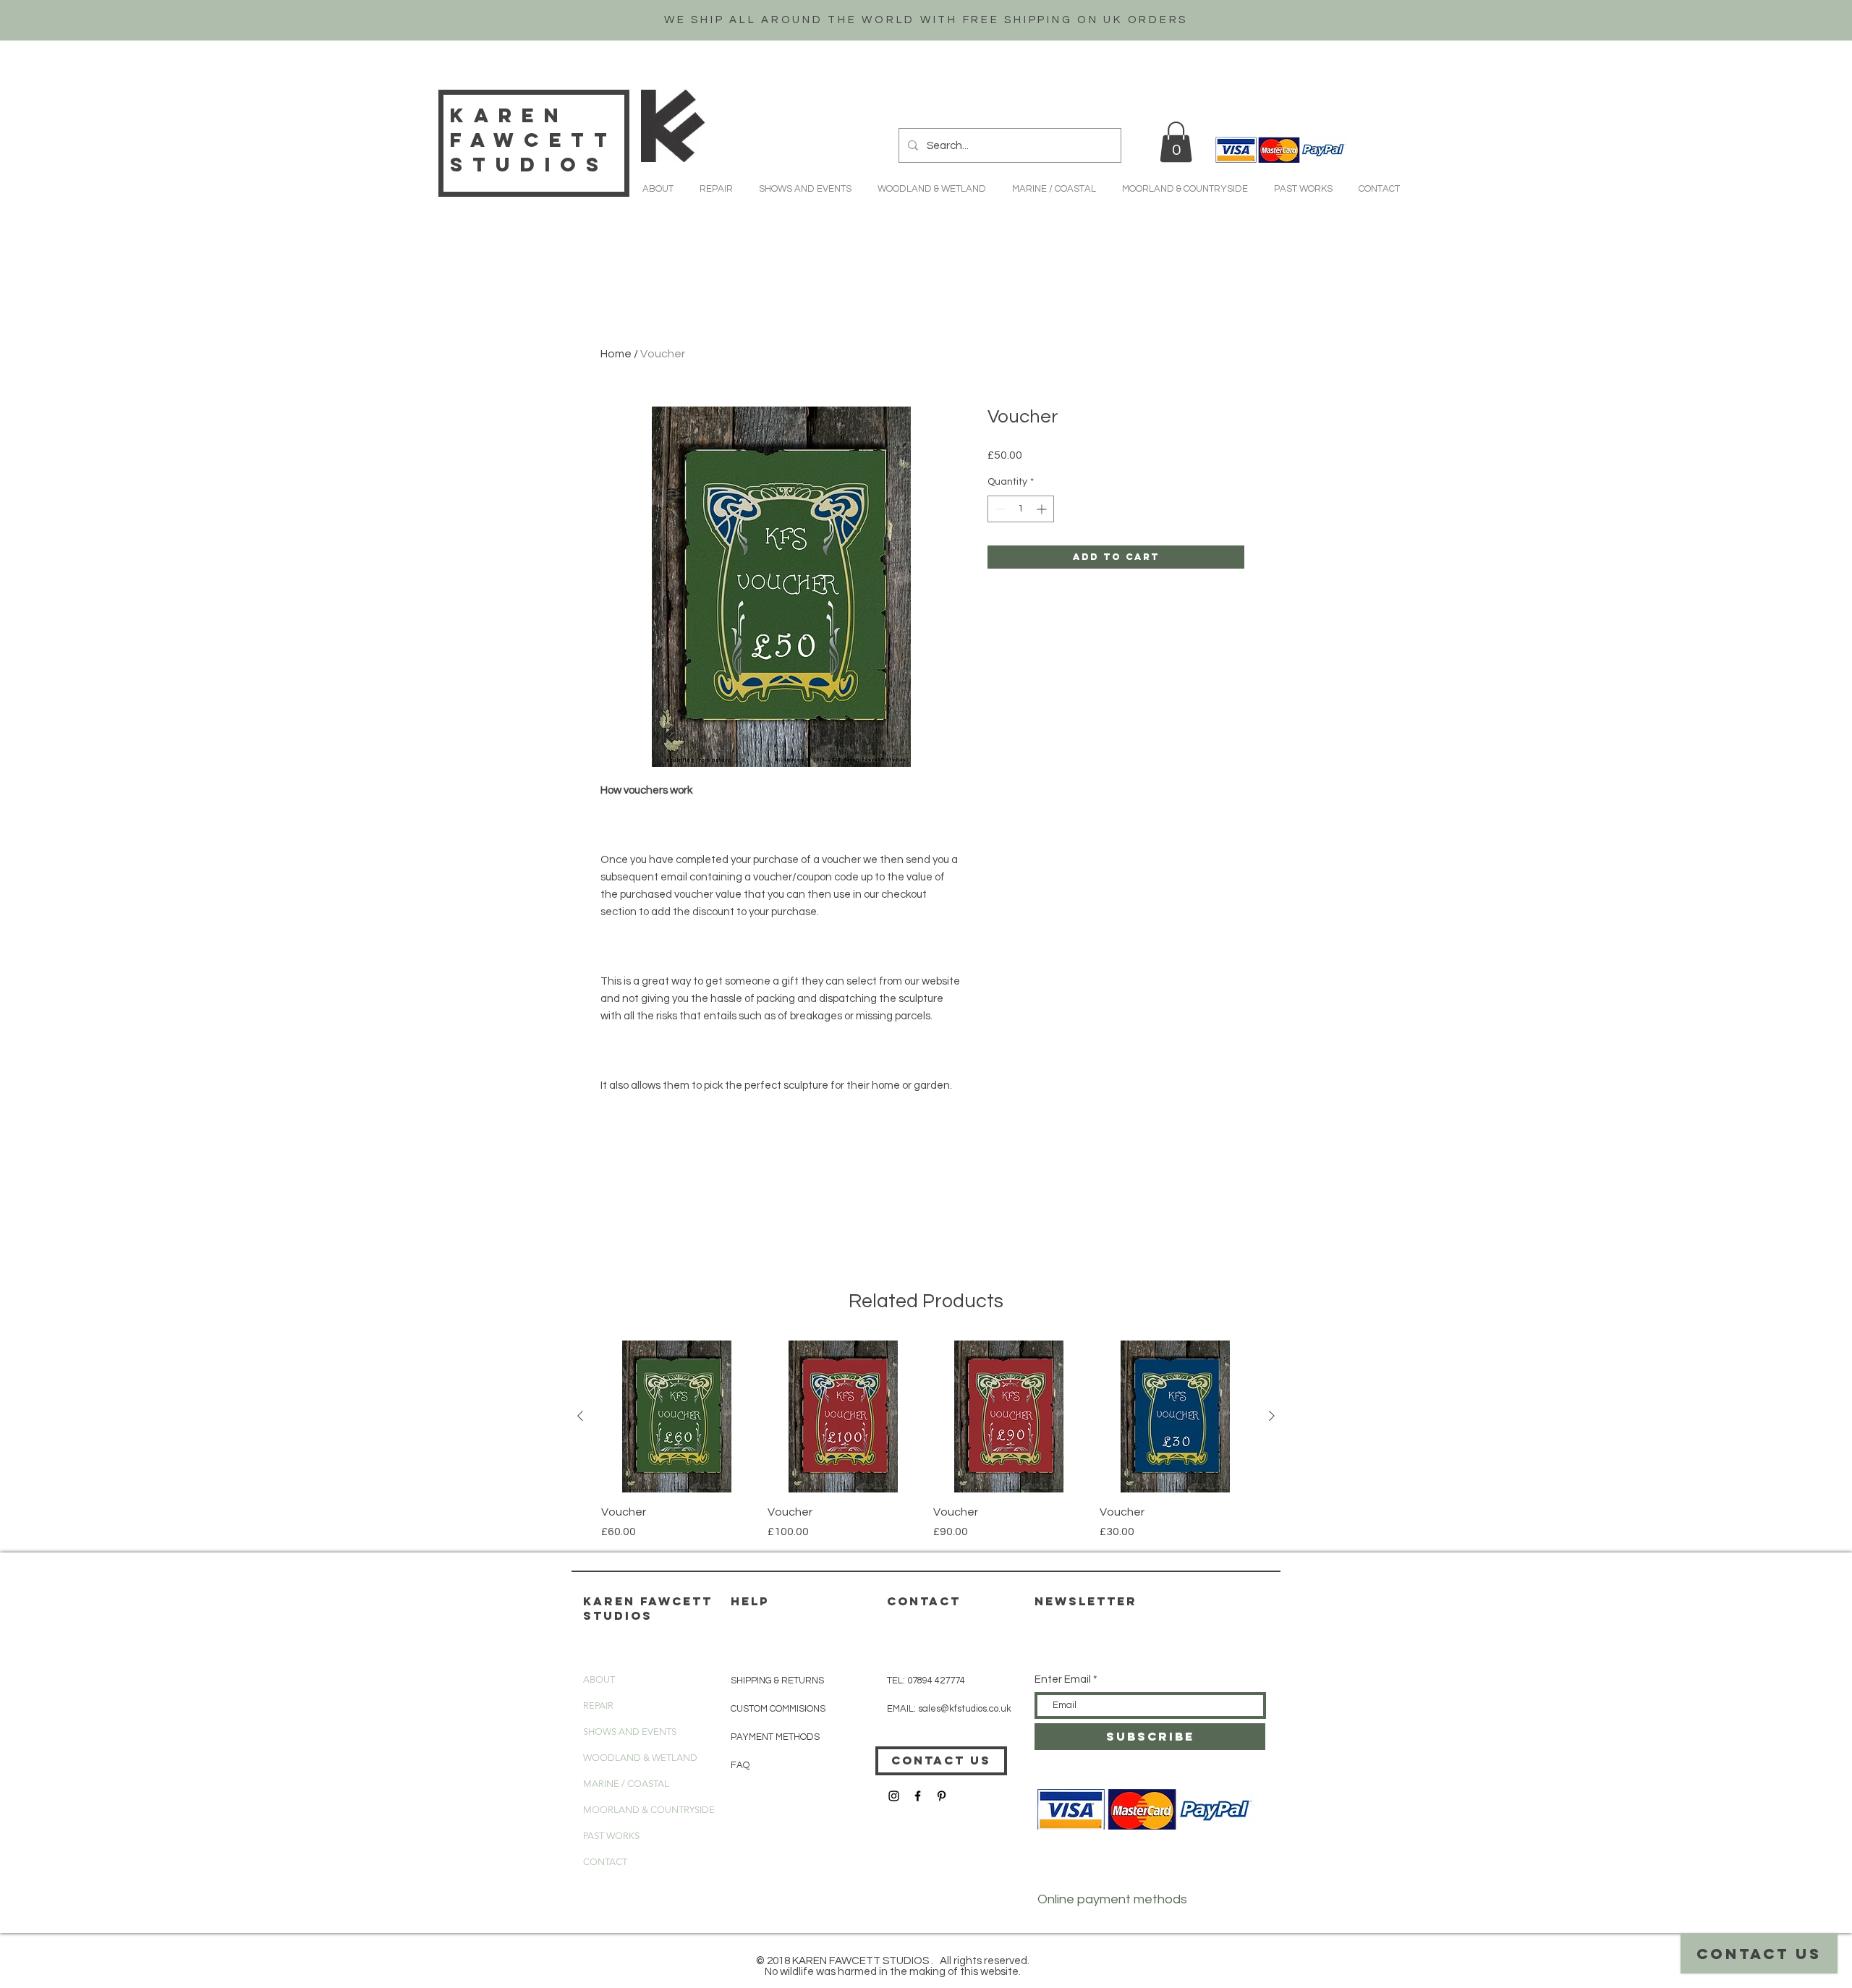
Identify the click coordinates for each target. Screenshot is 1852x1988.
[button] (1176, 142)
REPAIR (598, 1705)
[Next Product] (1272, 1416)
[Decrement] (999, 509)
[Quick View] (677, 1416)
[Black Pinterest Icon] (942, 1796)
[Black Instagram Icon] (894, 1796)
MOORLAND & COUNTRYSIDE (649, 1810)
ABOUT (599, 1679)
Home (616, 354)
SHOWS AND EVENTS (630, 1732)
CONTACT (605, 1862)
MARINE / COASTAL (626, 1784)
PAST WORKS (611, 1836)
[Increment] (1043, 509)
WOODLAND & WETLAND (640, 1758)
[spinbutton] (1021, 509)
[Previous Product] (580, 1416)
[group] (926, 1440)
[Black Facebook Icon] (918, 1796)
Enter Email (1063, 1679)
